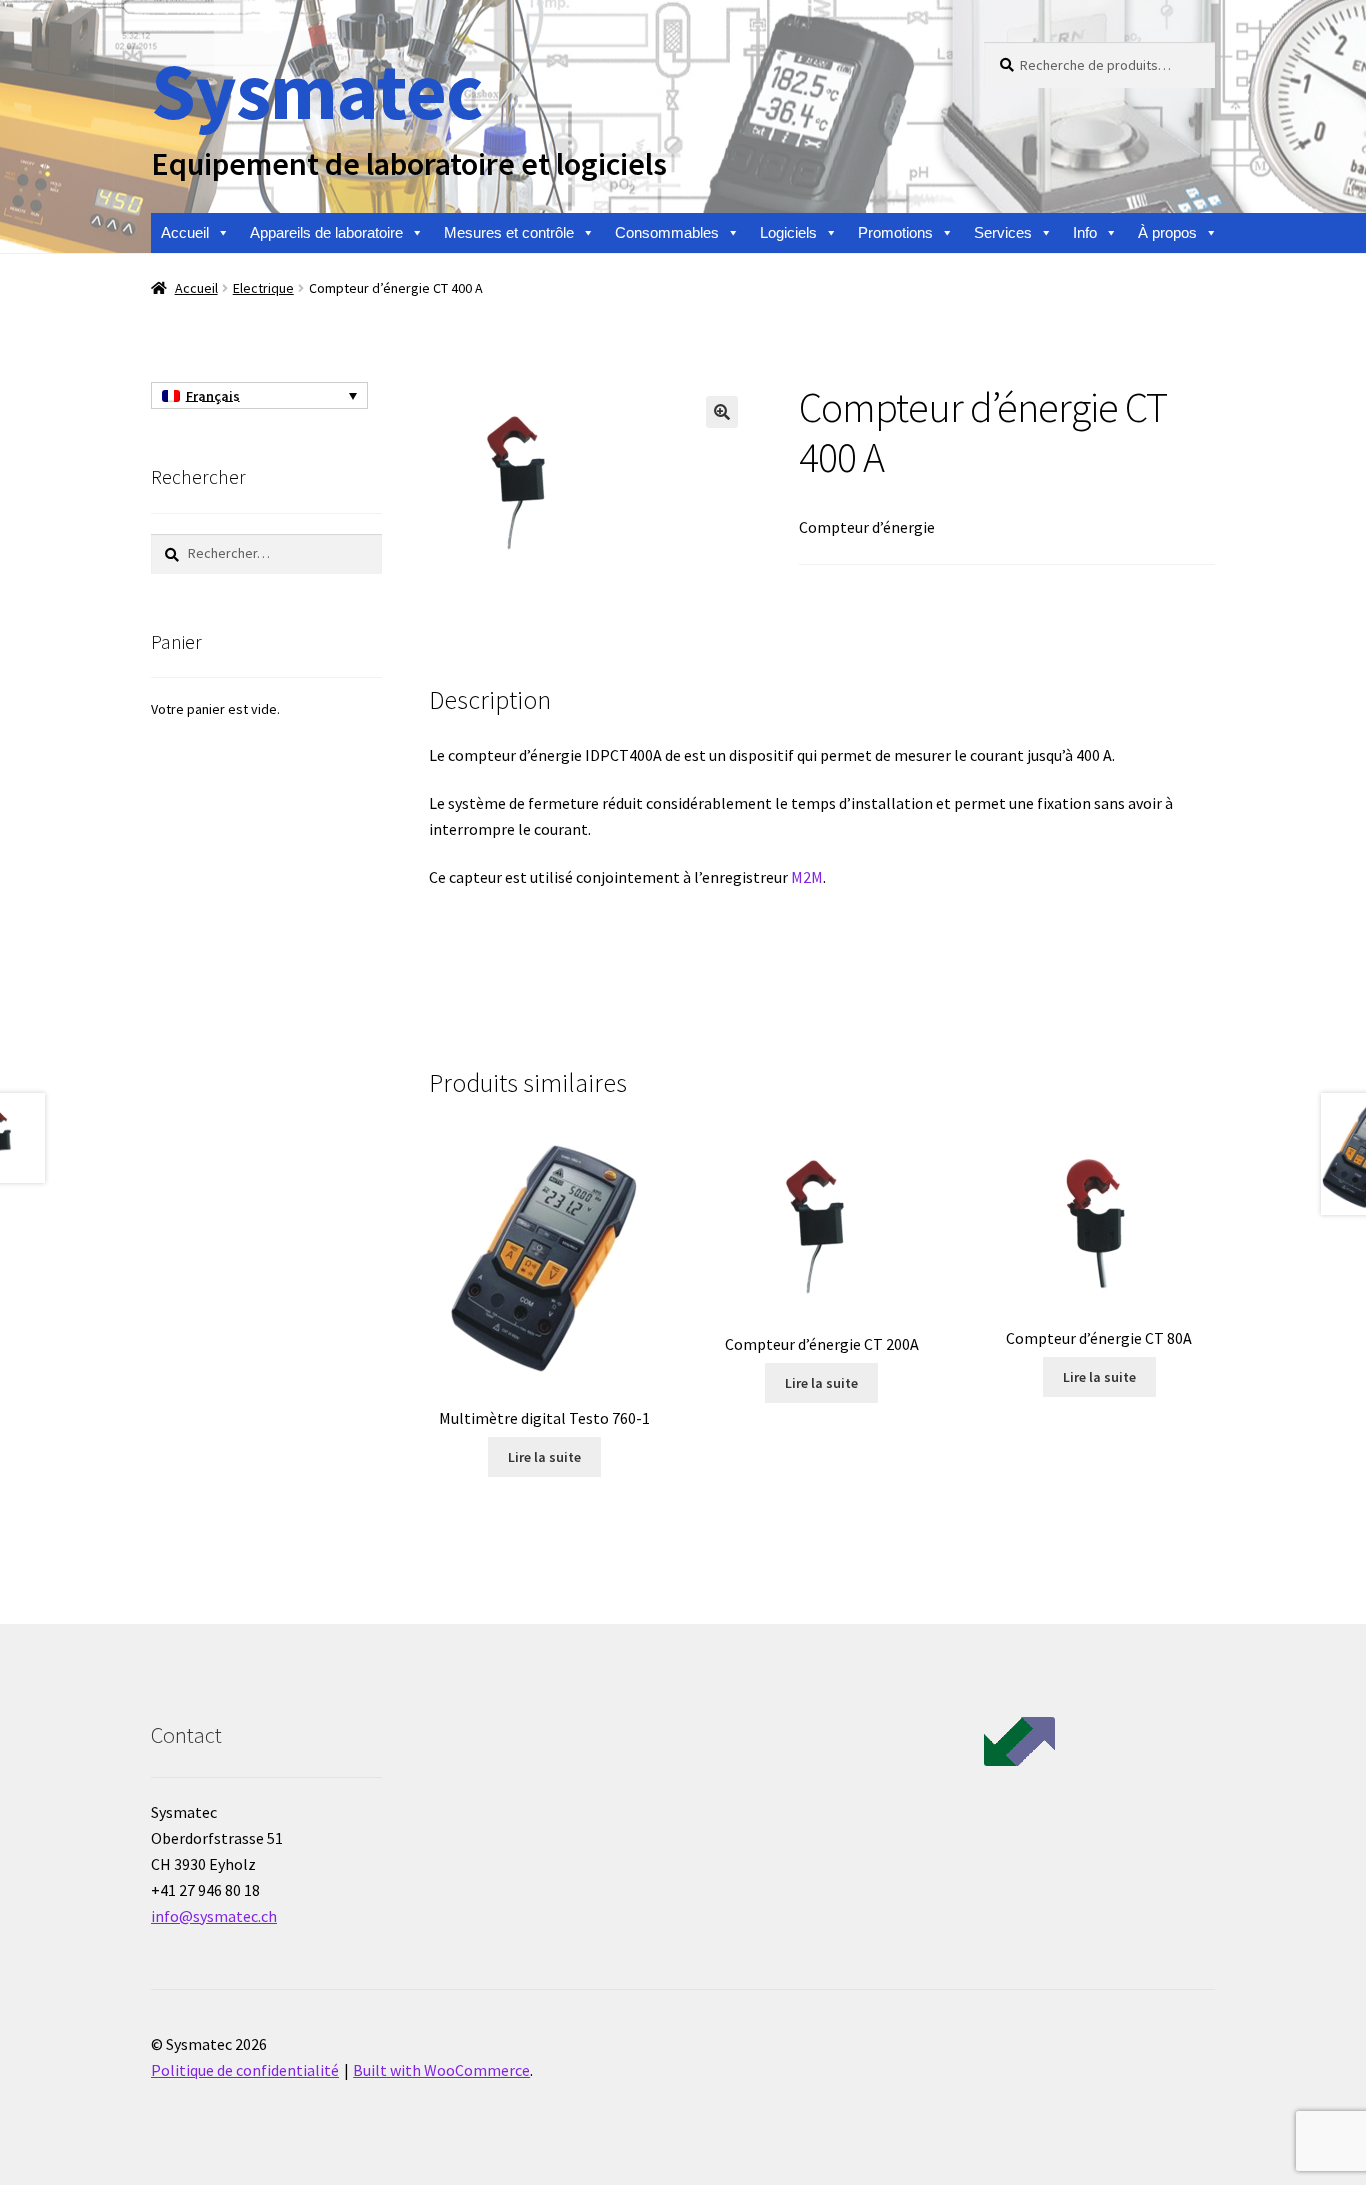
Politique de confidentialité (245, 2070)
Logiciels (788, 232)
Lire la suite (544, 1457)
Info (1085, 232)
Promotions (895, 232)
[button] (722, 412)
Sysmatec (316, 90)
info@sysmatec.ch (214, 1916)
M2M (807, 877)
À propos (1167, 232)
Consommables (667, 232)
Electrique (263, 288)
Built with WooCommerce (441, 2070)
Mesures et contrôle (509, 232)
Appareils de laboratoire (326, 232)
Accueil (185, 232)
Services (1003, 232)
